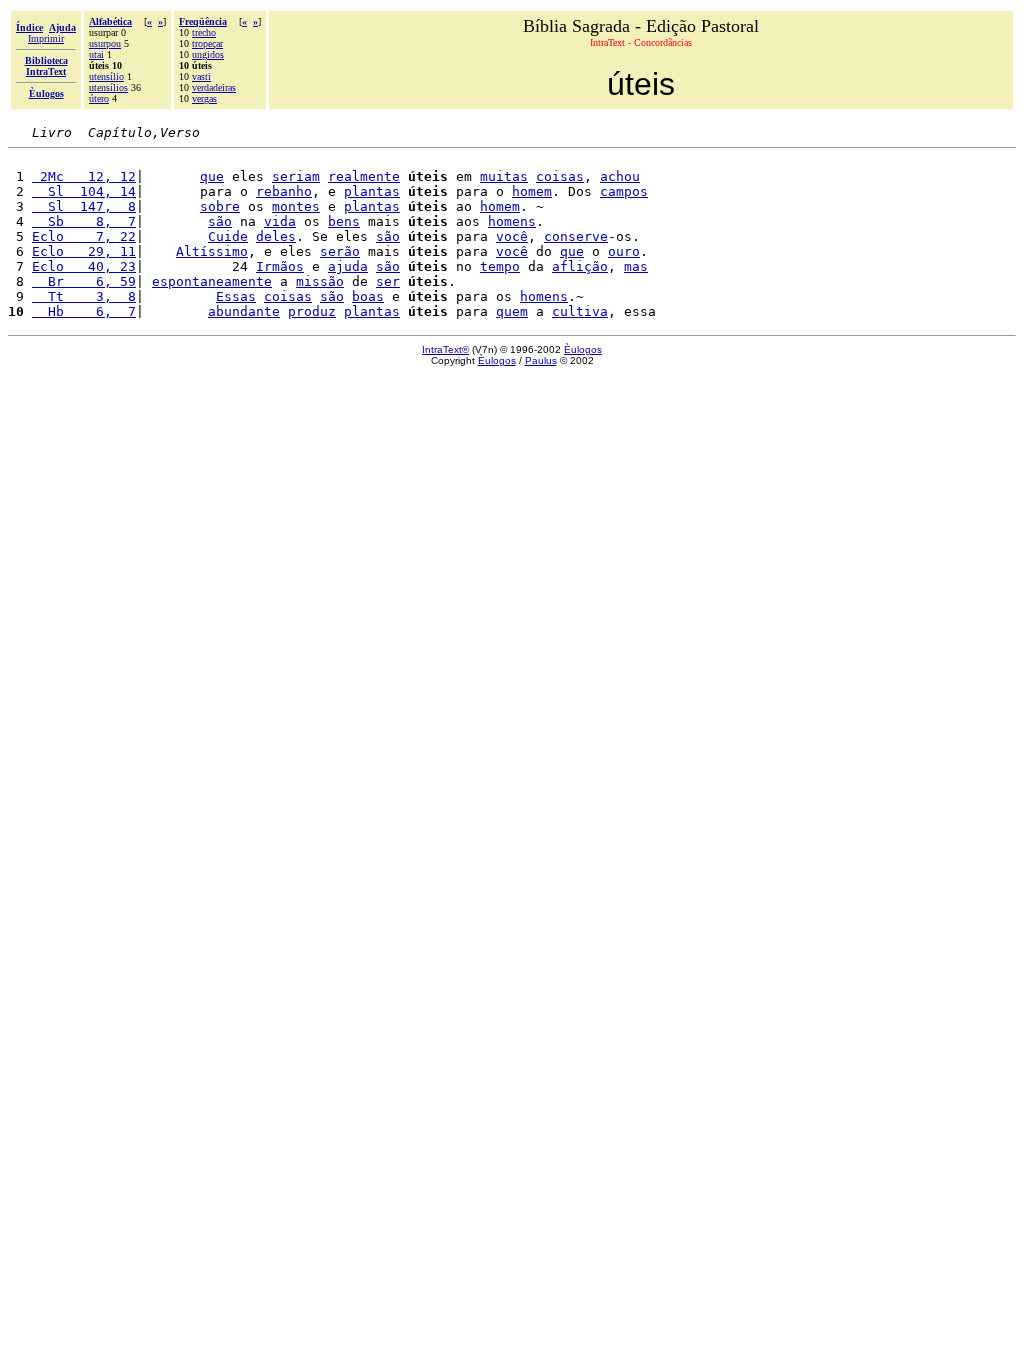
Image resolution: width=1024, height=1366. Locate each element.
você (512, 236)
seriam (296, 176)
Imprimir (46, 38)
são (220, 221)
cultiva (580, 311)
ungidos (208, 54)
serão (340, 251)
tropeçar (207, 43)
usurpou (105, 43)
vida (280, 221)
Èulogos (583, 349)
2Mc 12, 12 (84, 176)
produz (312, 311)
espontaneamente (212, 281)
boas (368, 296)
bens (344, 221)
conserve (576, 236)
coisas (560, 176)
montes (296, 206)
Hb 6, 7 (84, 311)
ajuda (348, 266)
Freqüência (203, 21)
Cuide (228, 236)
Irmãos (280, 266)
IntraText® (445, 349)
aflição (580, 266)
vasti (201, 76)
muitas (504, 176)
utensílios (108, 87)
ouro (624, 251)
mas (636, 266)
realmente (364, 176)
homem (532, 191)
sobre (220, 206)
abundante (244, 311)
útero (99, 98)
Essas (236, 296)
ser (388, 281)
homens (512, 221)
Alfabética (110, 21)
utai (96, 54)
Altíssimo (212, 251)
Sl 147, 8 (84, 206)
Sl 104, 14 (84, 191)
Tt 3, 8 (84, 296)
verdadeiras (214, 87)
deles (276, 236)
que (212, 176)
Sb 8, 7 (84, 221)
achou (620, 176)
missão (320, 281)
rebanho (284, 191)
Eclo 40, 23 (84, 266)
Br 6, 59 (84, 281)
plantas (372, 191)
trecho (204, 32)
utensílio (106, 76)
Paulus (541, 360)
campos (624, 191)
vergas (204, 98)
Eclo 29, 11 (84, 251)
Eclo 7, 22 (84, 236)
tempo (500, 266)
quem (512, 311)
